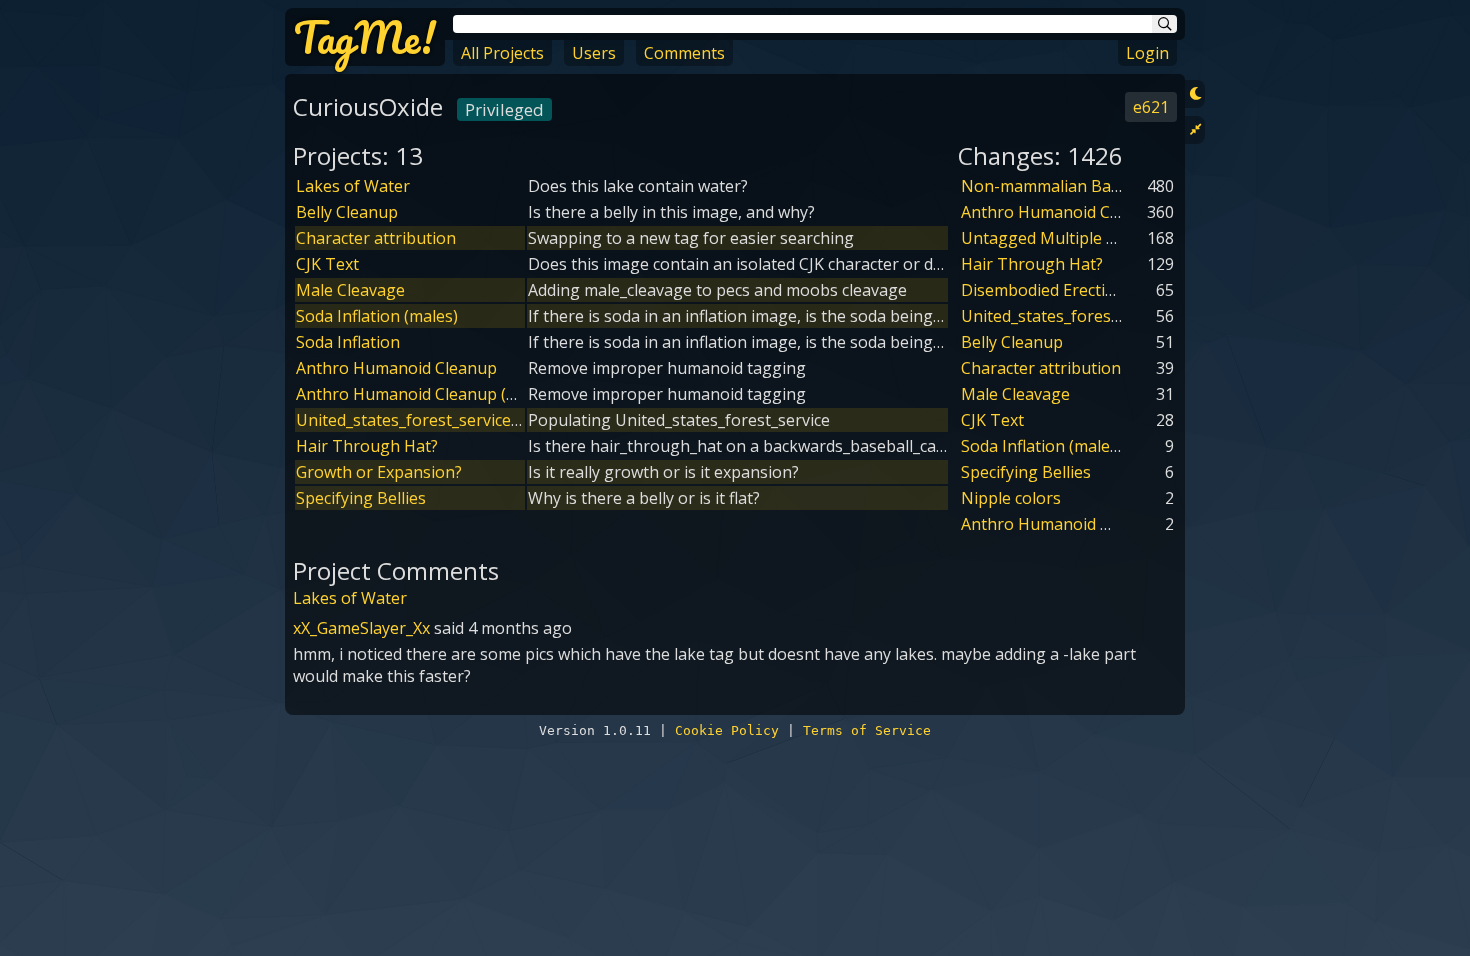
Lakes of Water (353, 186)
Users (594, 53)
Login (1147, 53)
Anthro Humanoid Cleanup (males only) (443, 394)
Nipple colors (1011, 498)
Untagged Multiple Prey (1050, 238)
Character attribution (376, 238)
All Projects (502, 53)
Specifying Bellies (361, 498)
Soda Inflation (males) (377, 316)
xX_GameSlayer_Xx (361, 628)
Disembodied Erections (1047, 290)
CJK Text (327, 264)
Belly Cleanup (347, 212)
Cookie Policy (727, 730)
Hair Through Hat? (367, 446)
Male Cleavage (350, 290)
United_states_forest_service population (447, 420)
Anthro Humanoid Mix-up (1057, 524)
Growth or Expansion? (379, 472)
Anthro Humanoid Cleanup (396, 368)
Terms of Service (867, 730)
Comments (684, 53)
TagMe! (365, 37)
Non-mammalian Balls (1044, 186)
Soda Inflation (348, 342)
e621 (1151, 107)
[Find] (1164, 24)
